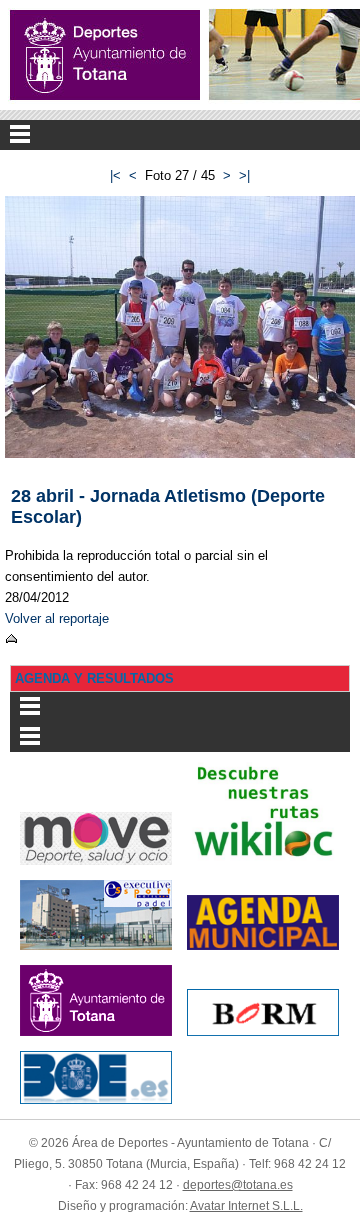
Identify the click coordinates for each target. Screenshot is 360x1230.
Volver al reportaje (57, 618)
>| (244, 175)
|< (115, 175)
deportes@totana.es (238, 1185)
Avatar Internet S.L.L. (246, 1206)
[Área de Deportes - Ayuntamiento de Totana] (105, 55)
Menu (180, 135)
